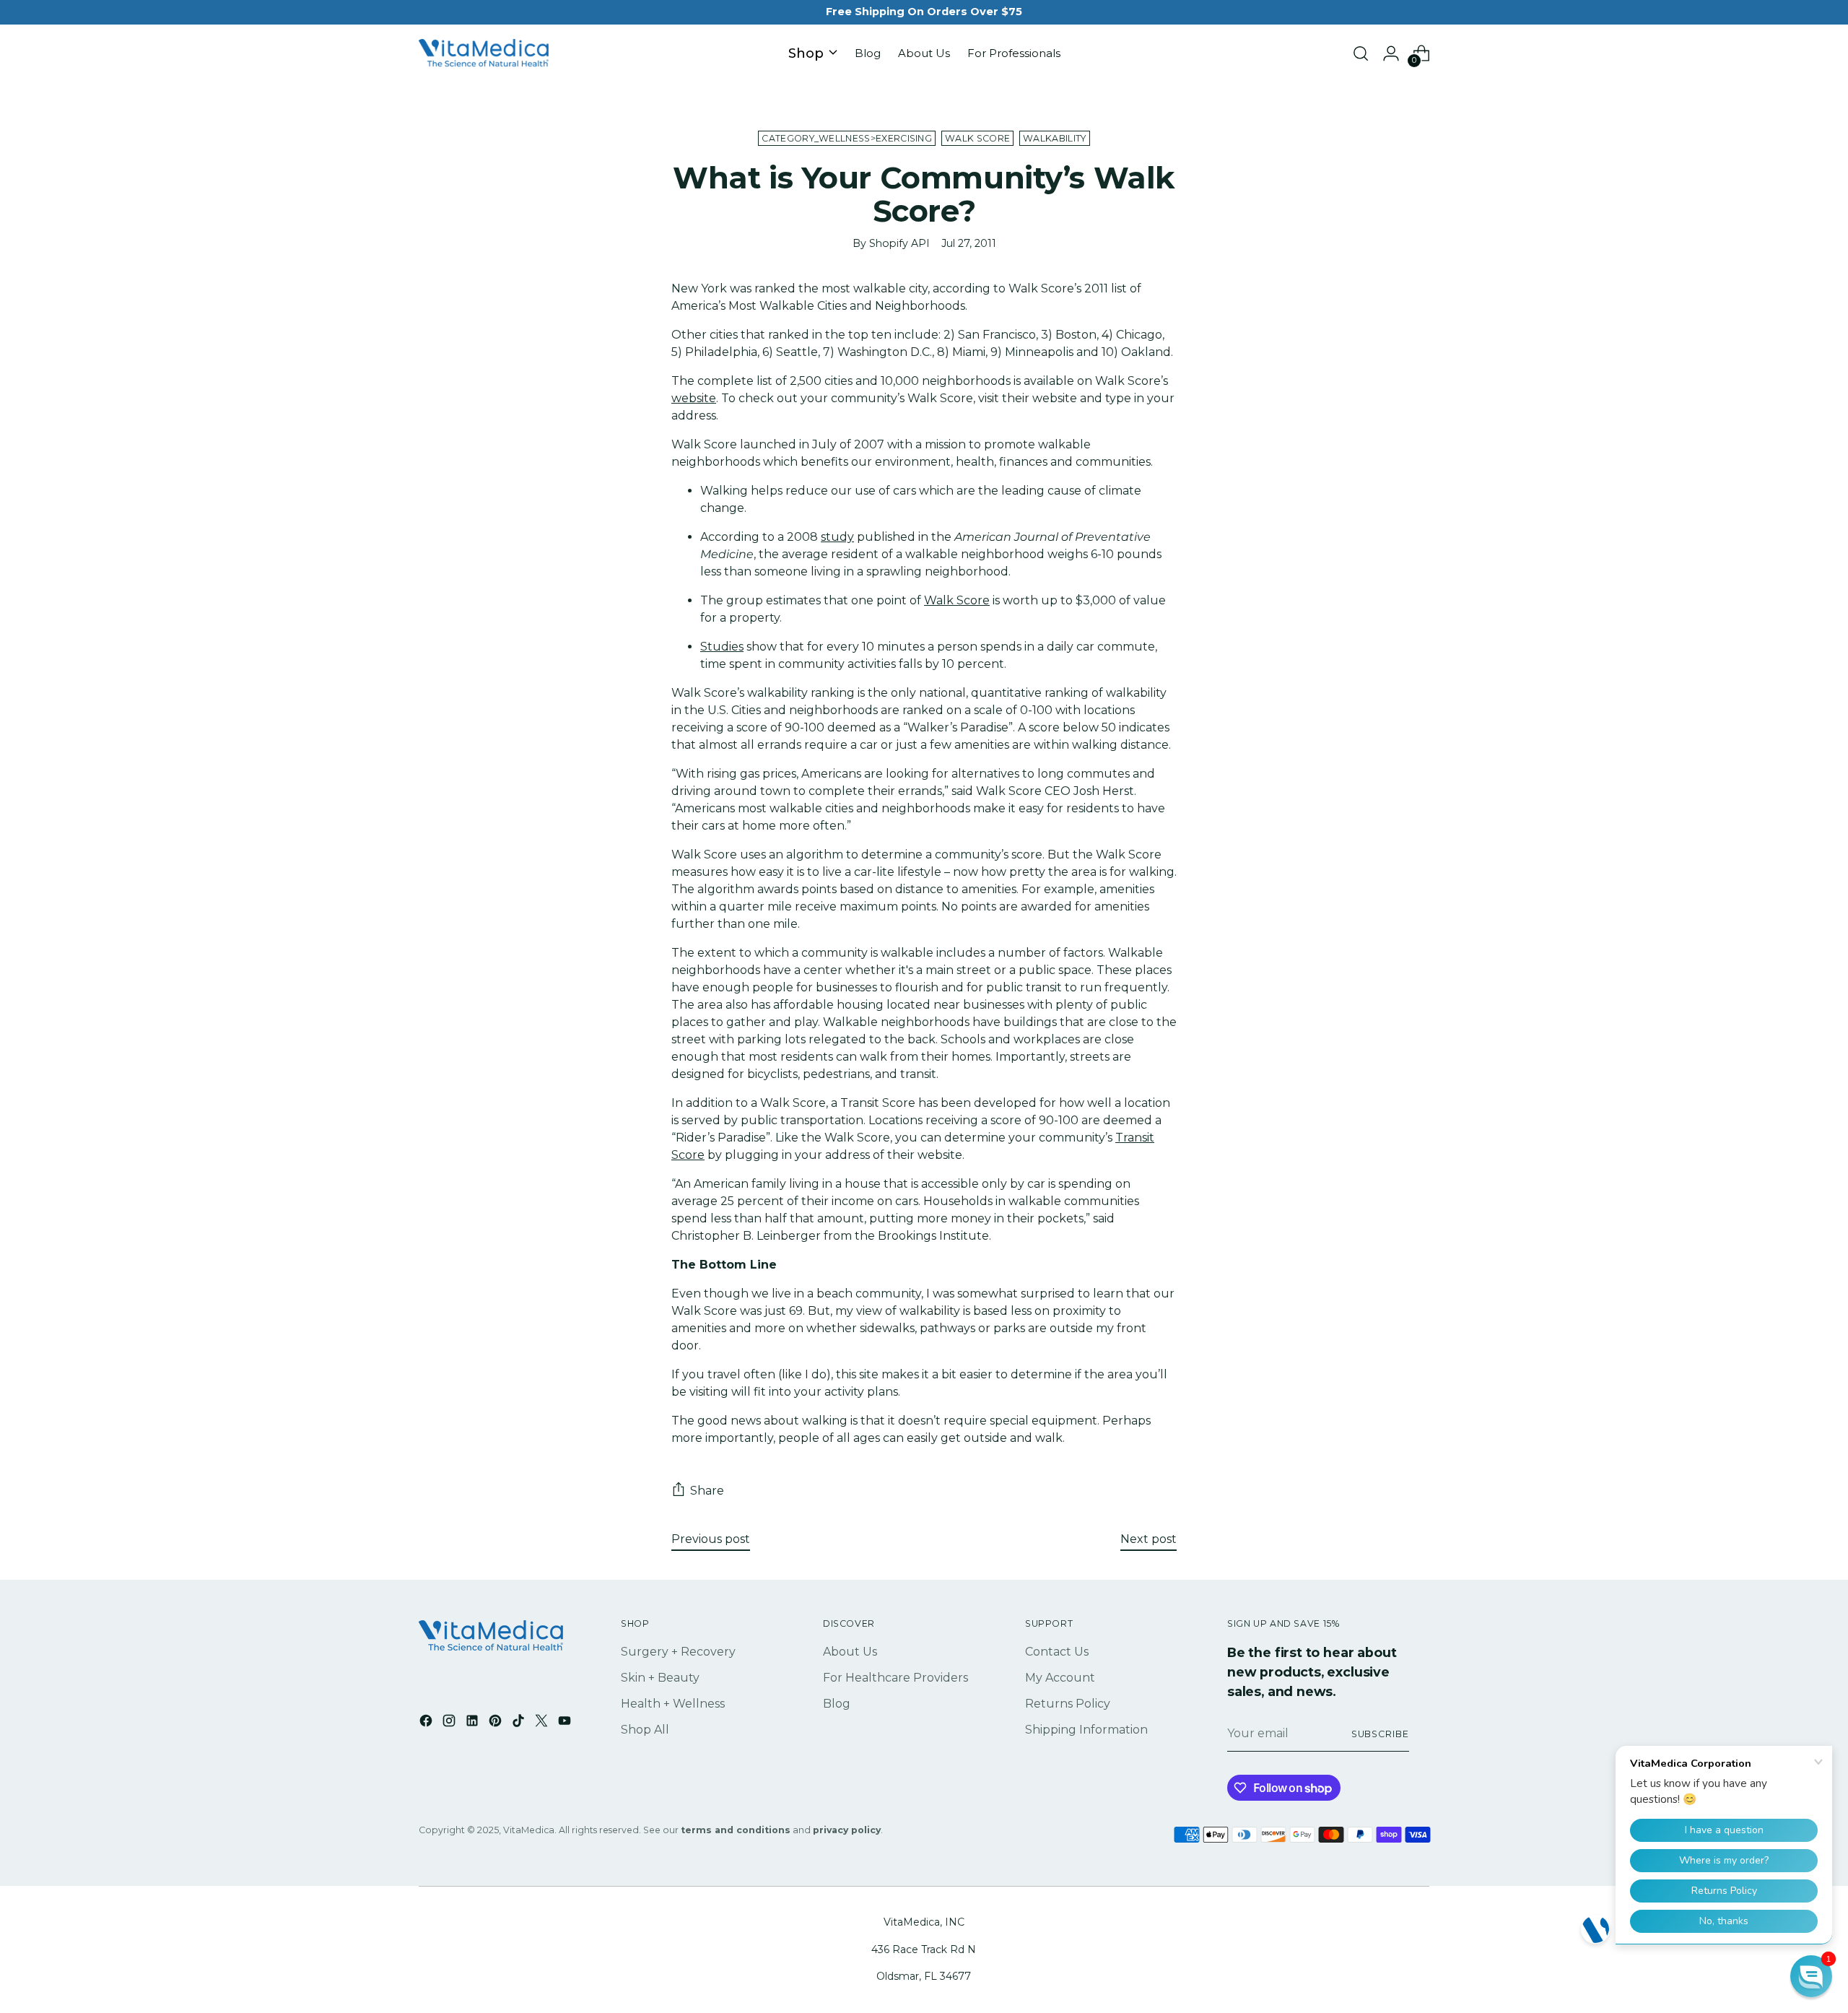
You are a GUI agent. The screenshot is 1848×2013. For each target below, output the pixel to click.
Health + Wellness (673, 1704)
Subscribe (1380, 1734)
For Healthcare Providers (895, 1678)
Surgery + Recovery (678, 1652)
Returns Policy (1068, 1704)
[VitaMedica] (484, 54)
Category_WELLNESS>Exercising (847, 138)
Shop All (645, 1730)
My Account (1060, 1678)
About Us (850, 1652)
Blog (837, 1704)
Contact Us (1057, 1652)
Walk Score (977, 138)
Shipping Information (1086, 1730)
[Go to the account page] (1391, 53)
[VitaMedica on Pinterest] (497, 1723)
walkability (1054, 138)
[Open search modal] (1361, 53)
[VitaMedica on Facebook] (427, 1723)
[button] (1811, 1976)
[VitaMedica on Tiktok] (520, 1723)
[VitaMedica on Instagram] (450, 1723)
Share (707, 1491)
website (694, 398)
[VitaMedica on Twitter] (543, 1723)
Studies (722, 647)
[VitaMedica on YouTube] (566, 1723)
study (837, 537)
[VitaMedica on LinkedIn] (474, 1723)
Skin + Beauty (660, 1678)
